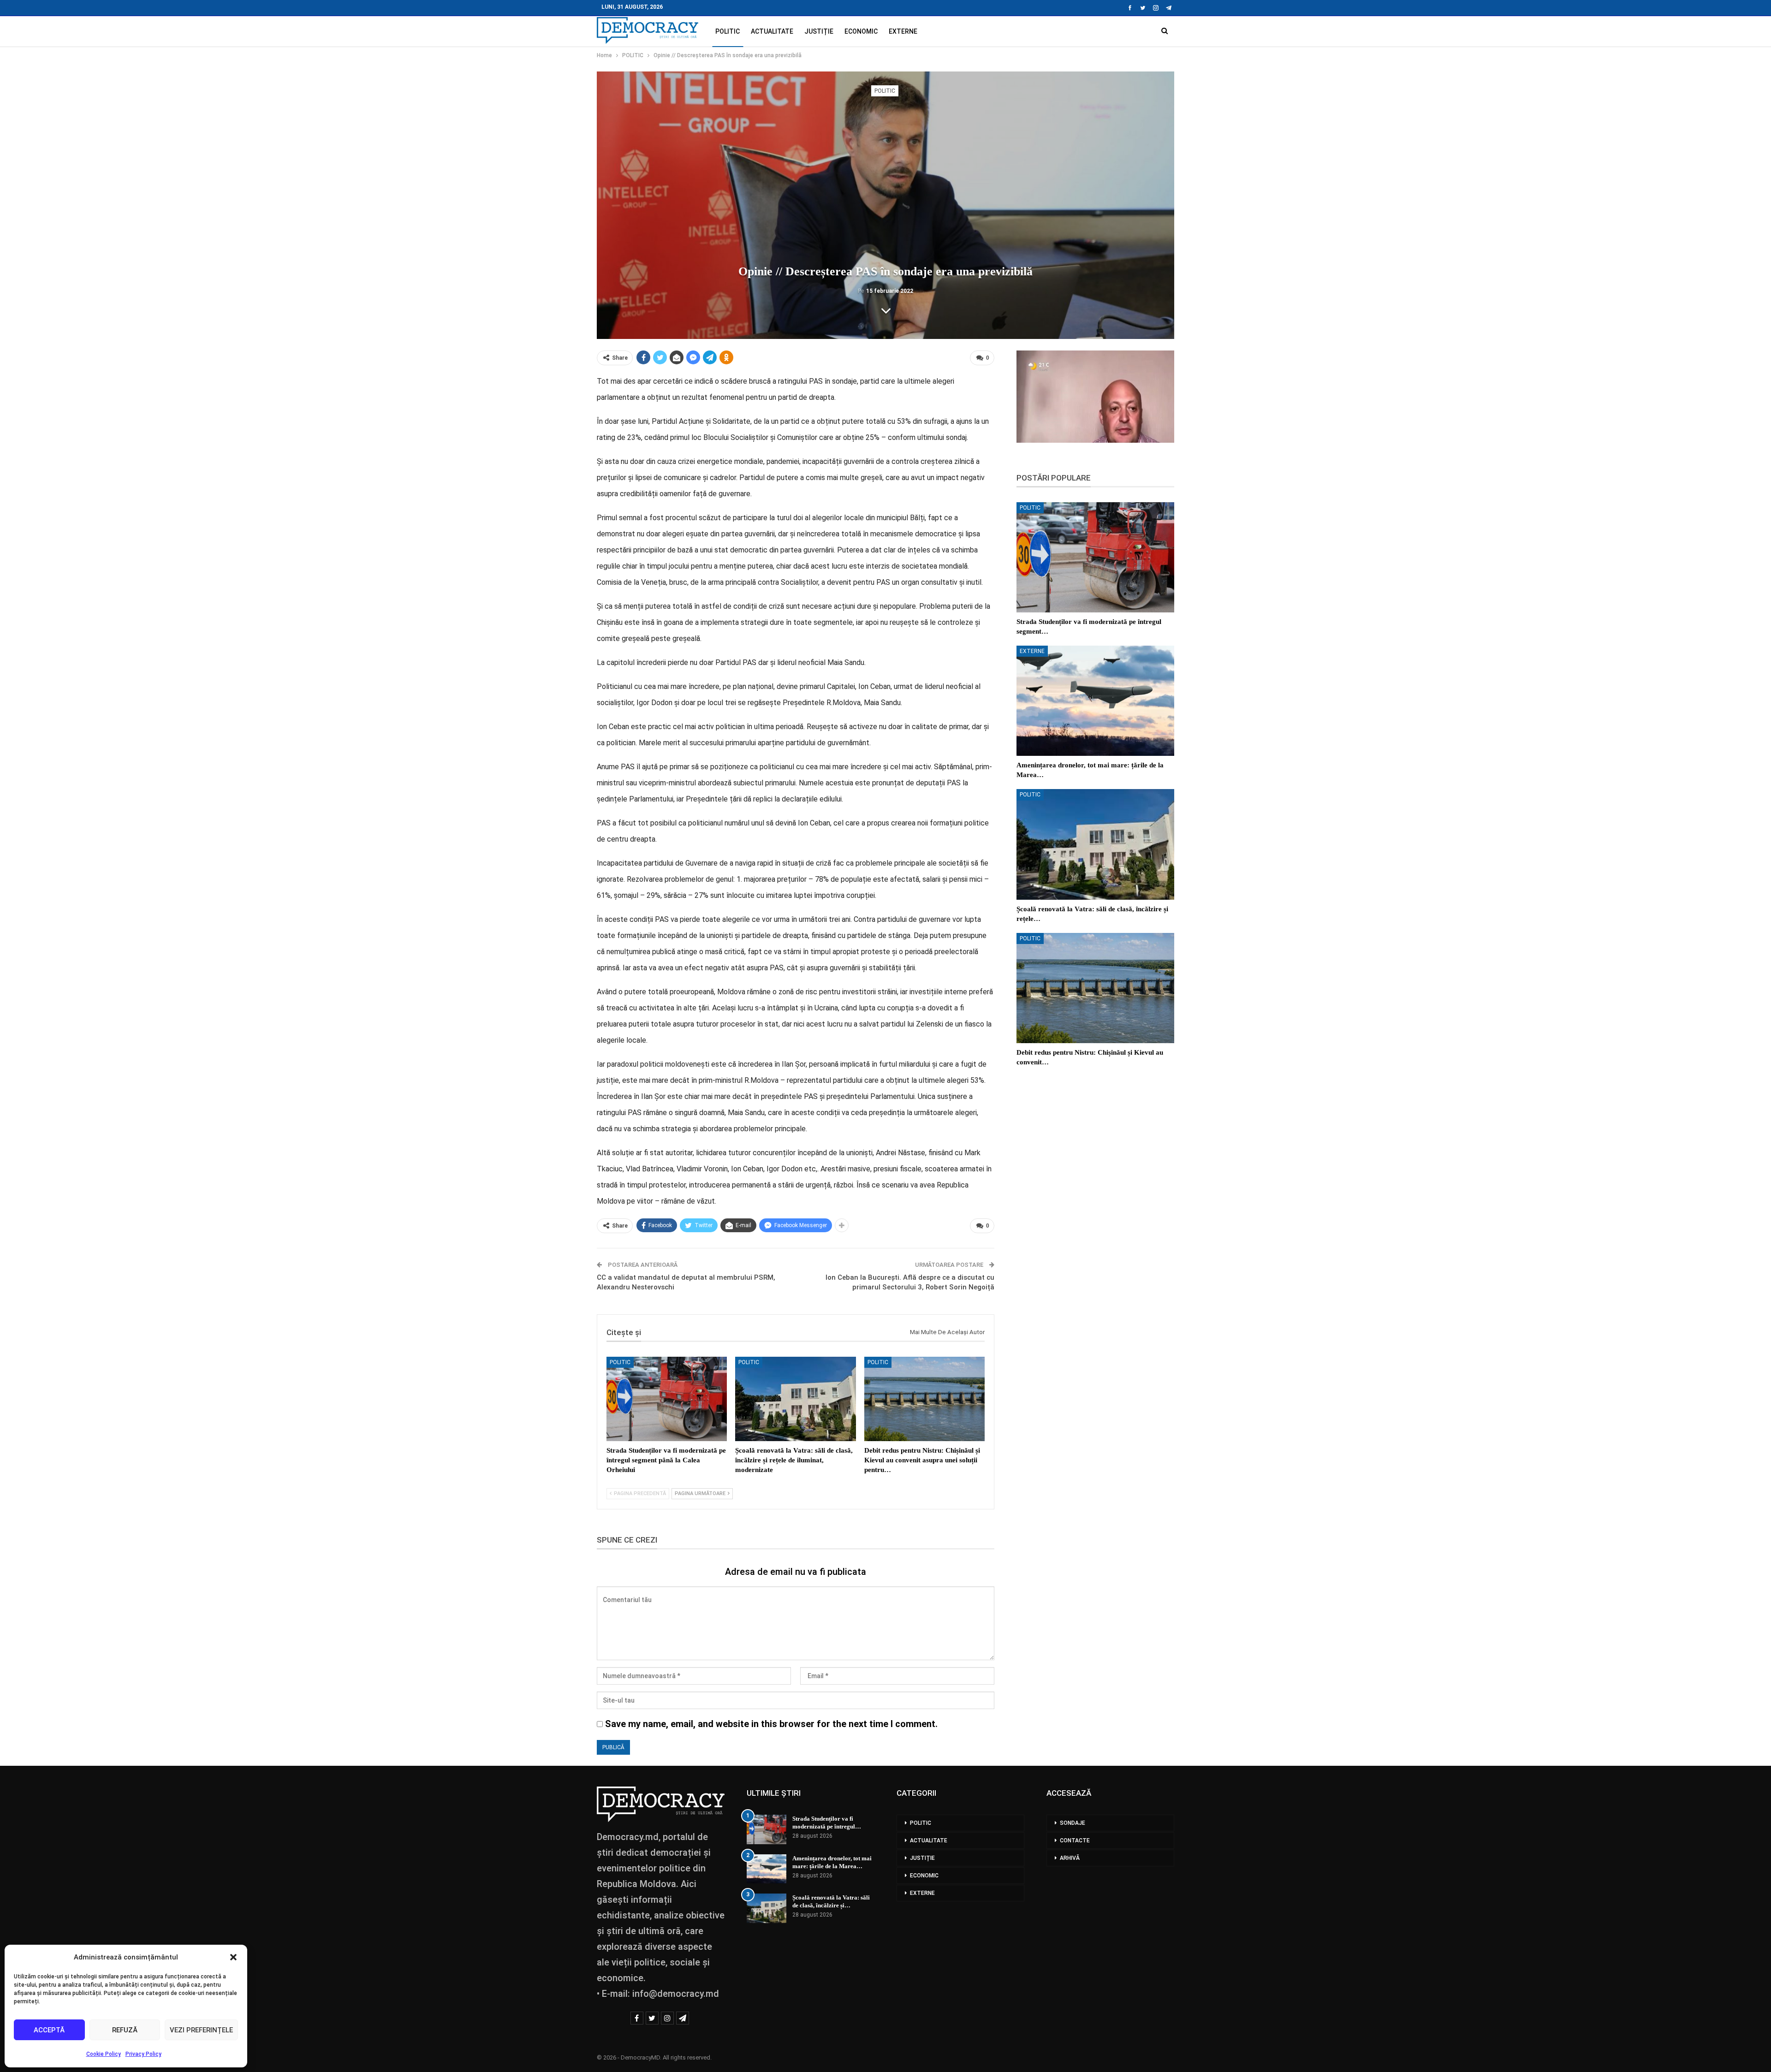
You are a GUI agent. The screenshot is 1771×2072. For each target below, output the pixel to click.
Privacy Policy (143, 2054)
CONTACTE (1075, 1840)
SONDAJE (1073, 1823)
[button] (233, 1957)
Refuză (125, 2030)
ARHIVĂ (1070, 1858)
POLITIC (728, 31)
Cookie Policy (104, 2054)
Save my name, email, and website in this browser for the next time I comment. (771, 1724)
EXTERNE (903, 31)
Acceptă (49, 2030)
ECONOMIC (861, 31)
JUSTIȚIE (819, 31)
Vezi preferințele (201, 2030)
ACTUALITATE (772, 31)
